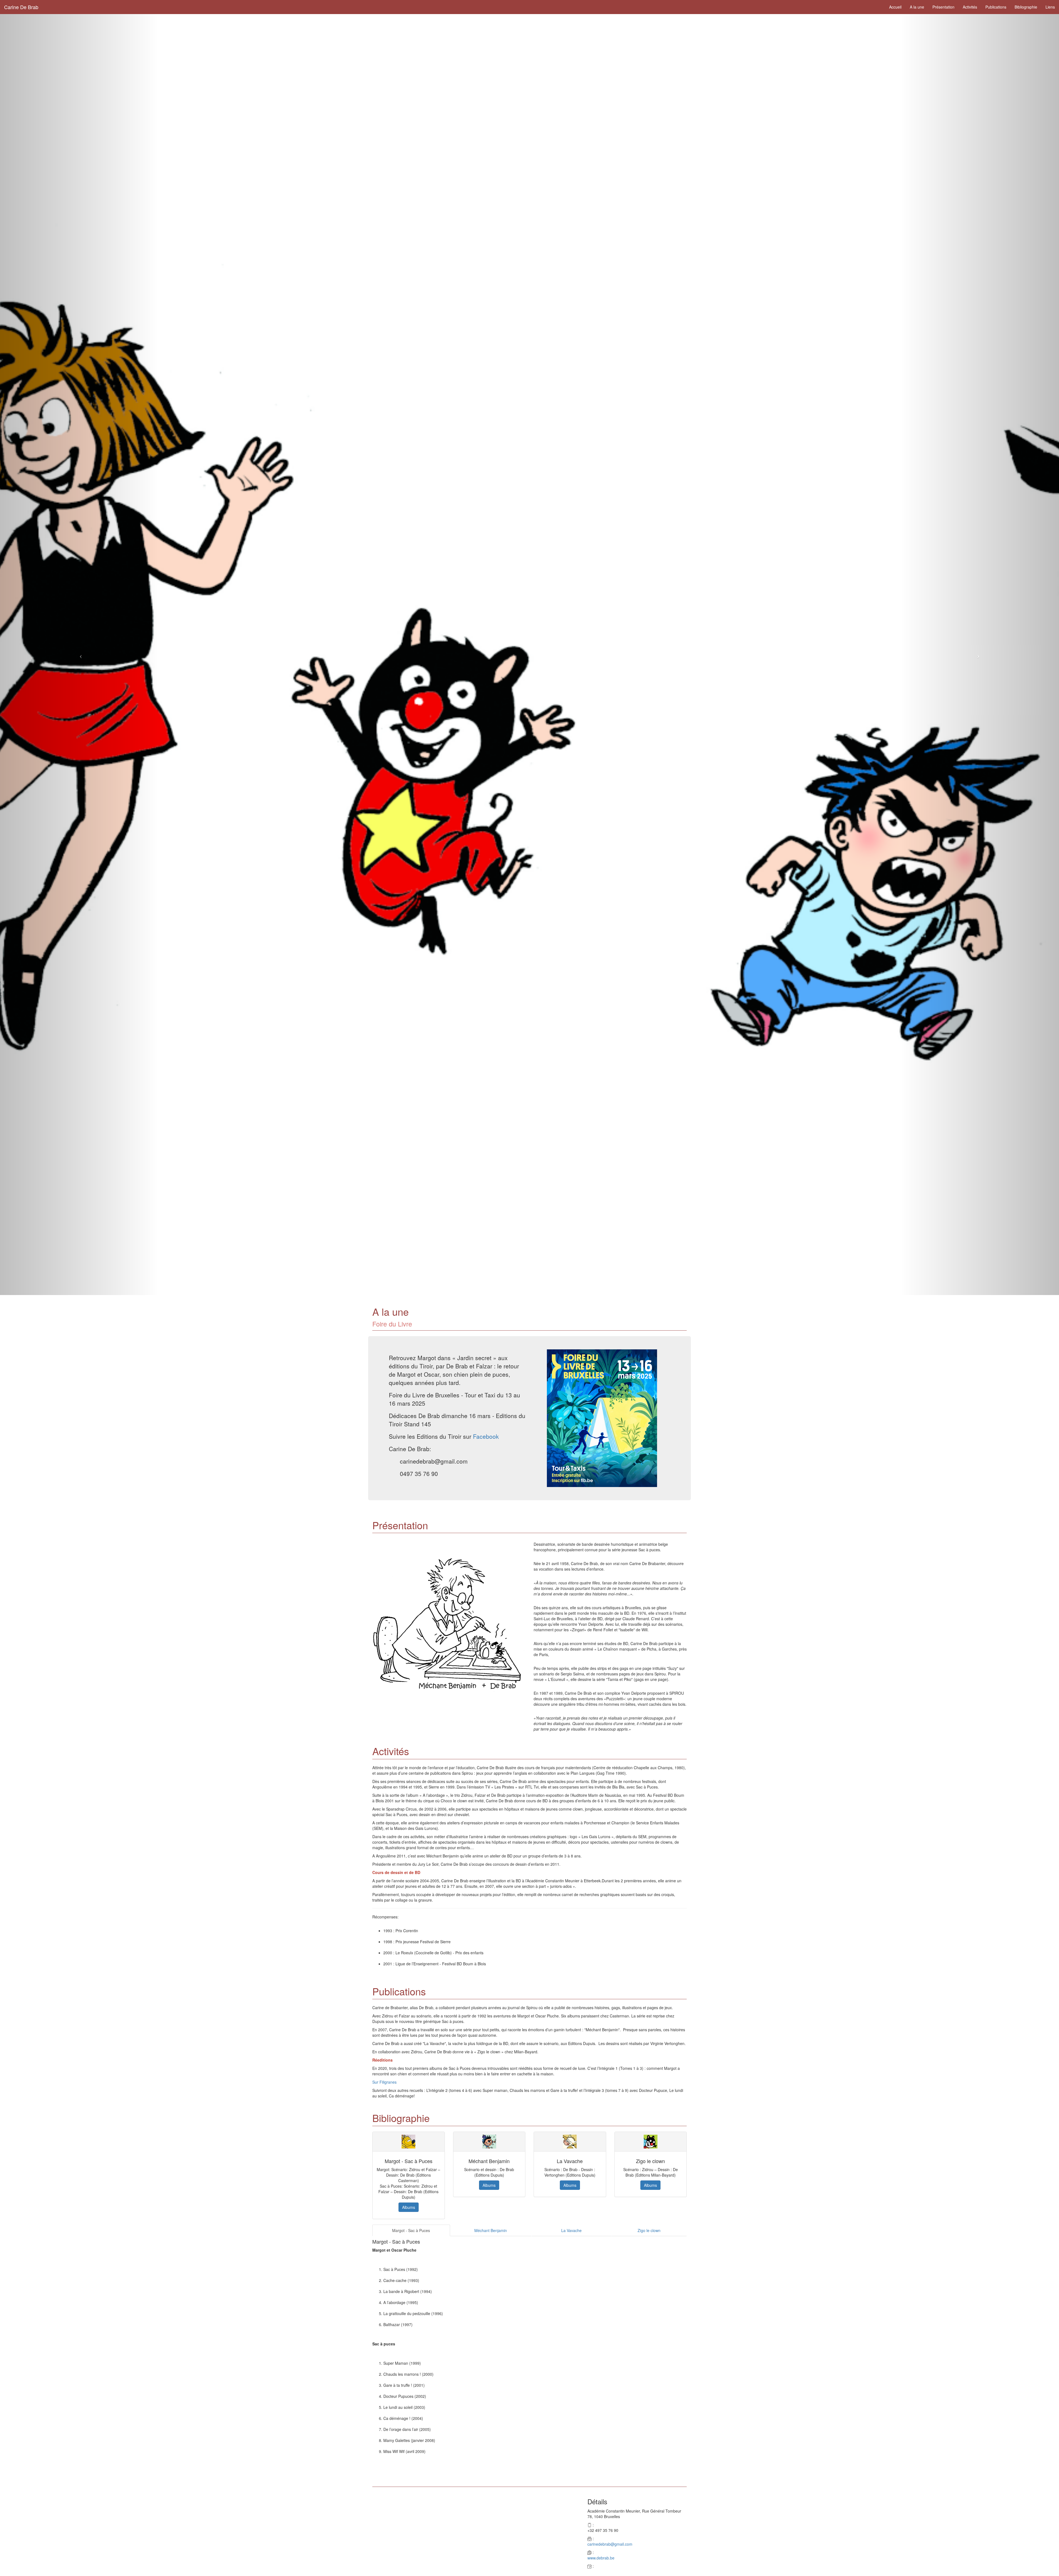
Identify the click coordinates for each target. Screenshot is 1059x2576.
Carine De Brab (21, 7)
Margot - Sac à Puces (411, 2230)
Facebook (486, 1436)
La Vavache (571, 2230)
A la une (917, 7)
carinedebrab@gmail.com (610, 2544)
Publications (996, 7)
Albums (409, 2207)
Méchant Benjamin (491, 2230)
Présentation (943, 7)
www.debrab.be (601, 2558)
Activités (970, 7)
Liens (1050, 7)
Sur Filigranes (384, 2082)
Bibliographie (1026, 7)
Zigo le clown (649, 2230)
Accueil (895, 7)
